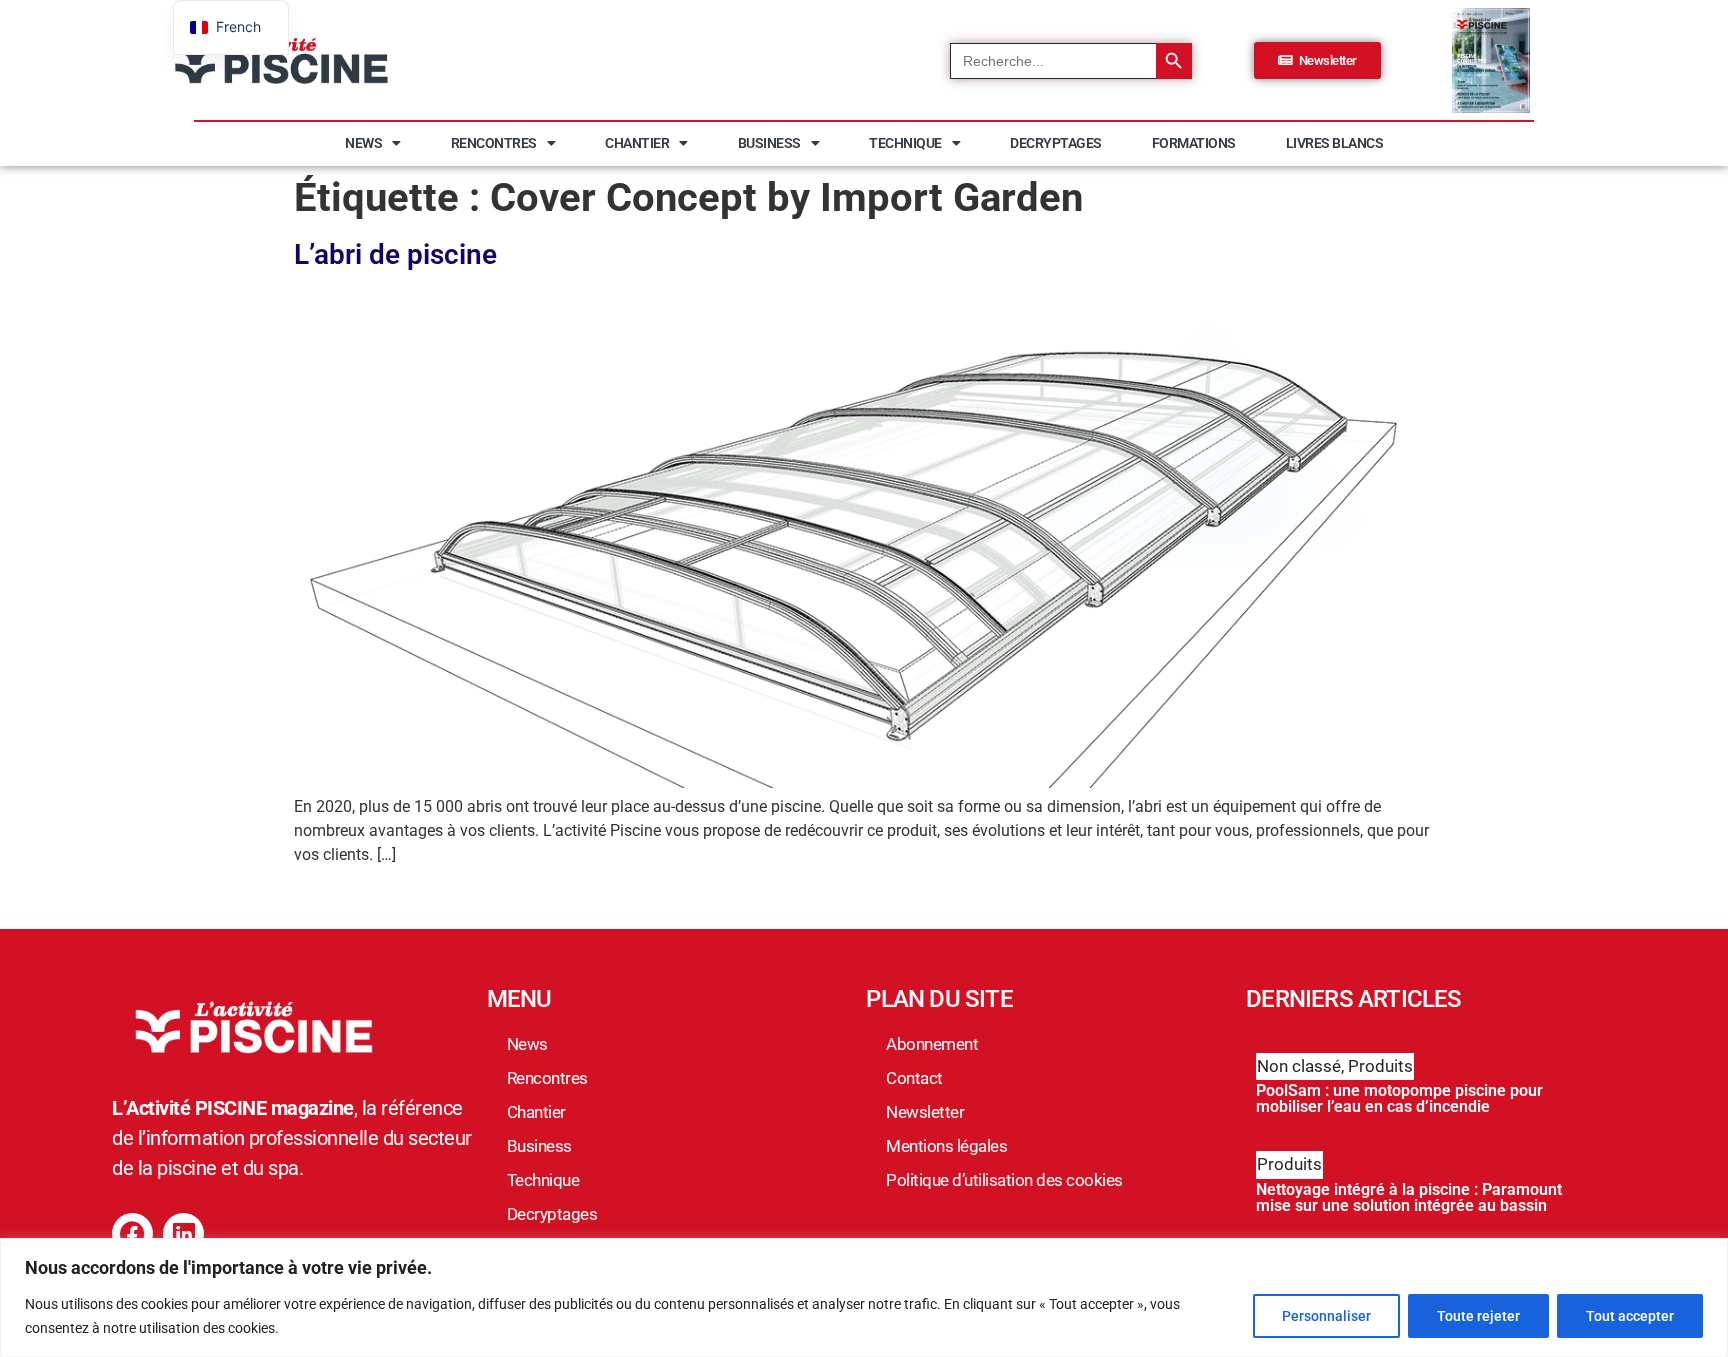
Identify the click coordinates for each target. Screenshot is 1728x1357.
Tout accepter (1630, 1316)
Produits (1380, 1066)
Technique (905, 143)
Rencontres (494, 143)
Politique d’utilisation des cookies (1004, 1180)
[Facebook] (132, 1233)
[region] (864, 1297)
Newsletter (925, 1112)
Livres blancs (1335, 143)
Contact (914, 1078)
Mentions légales (946, 1146)
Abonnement (932, 1044)
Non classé (1299, 1066)
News (363, 143)
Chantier (637, 143)
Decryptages (1056, 143)
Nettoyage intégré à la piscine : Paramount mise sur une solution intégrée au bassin (1409, 1197)
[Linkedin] (183, 1233)
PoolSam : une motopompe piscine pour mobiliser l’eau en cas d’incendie (1399, 1098)
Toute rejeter (1478, 1316)
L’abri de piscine (395, 254)
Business (769, 143)
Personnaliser (1326, 1316)
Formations (1194, 143)
